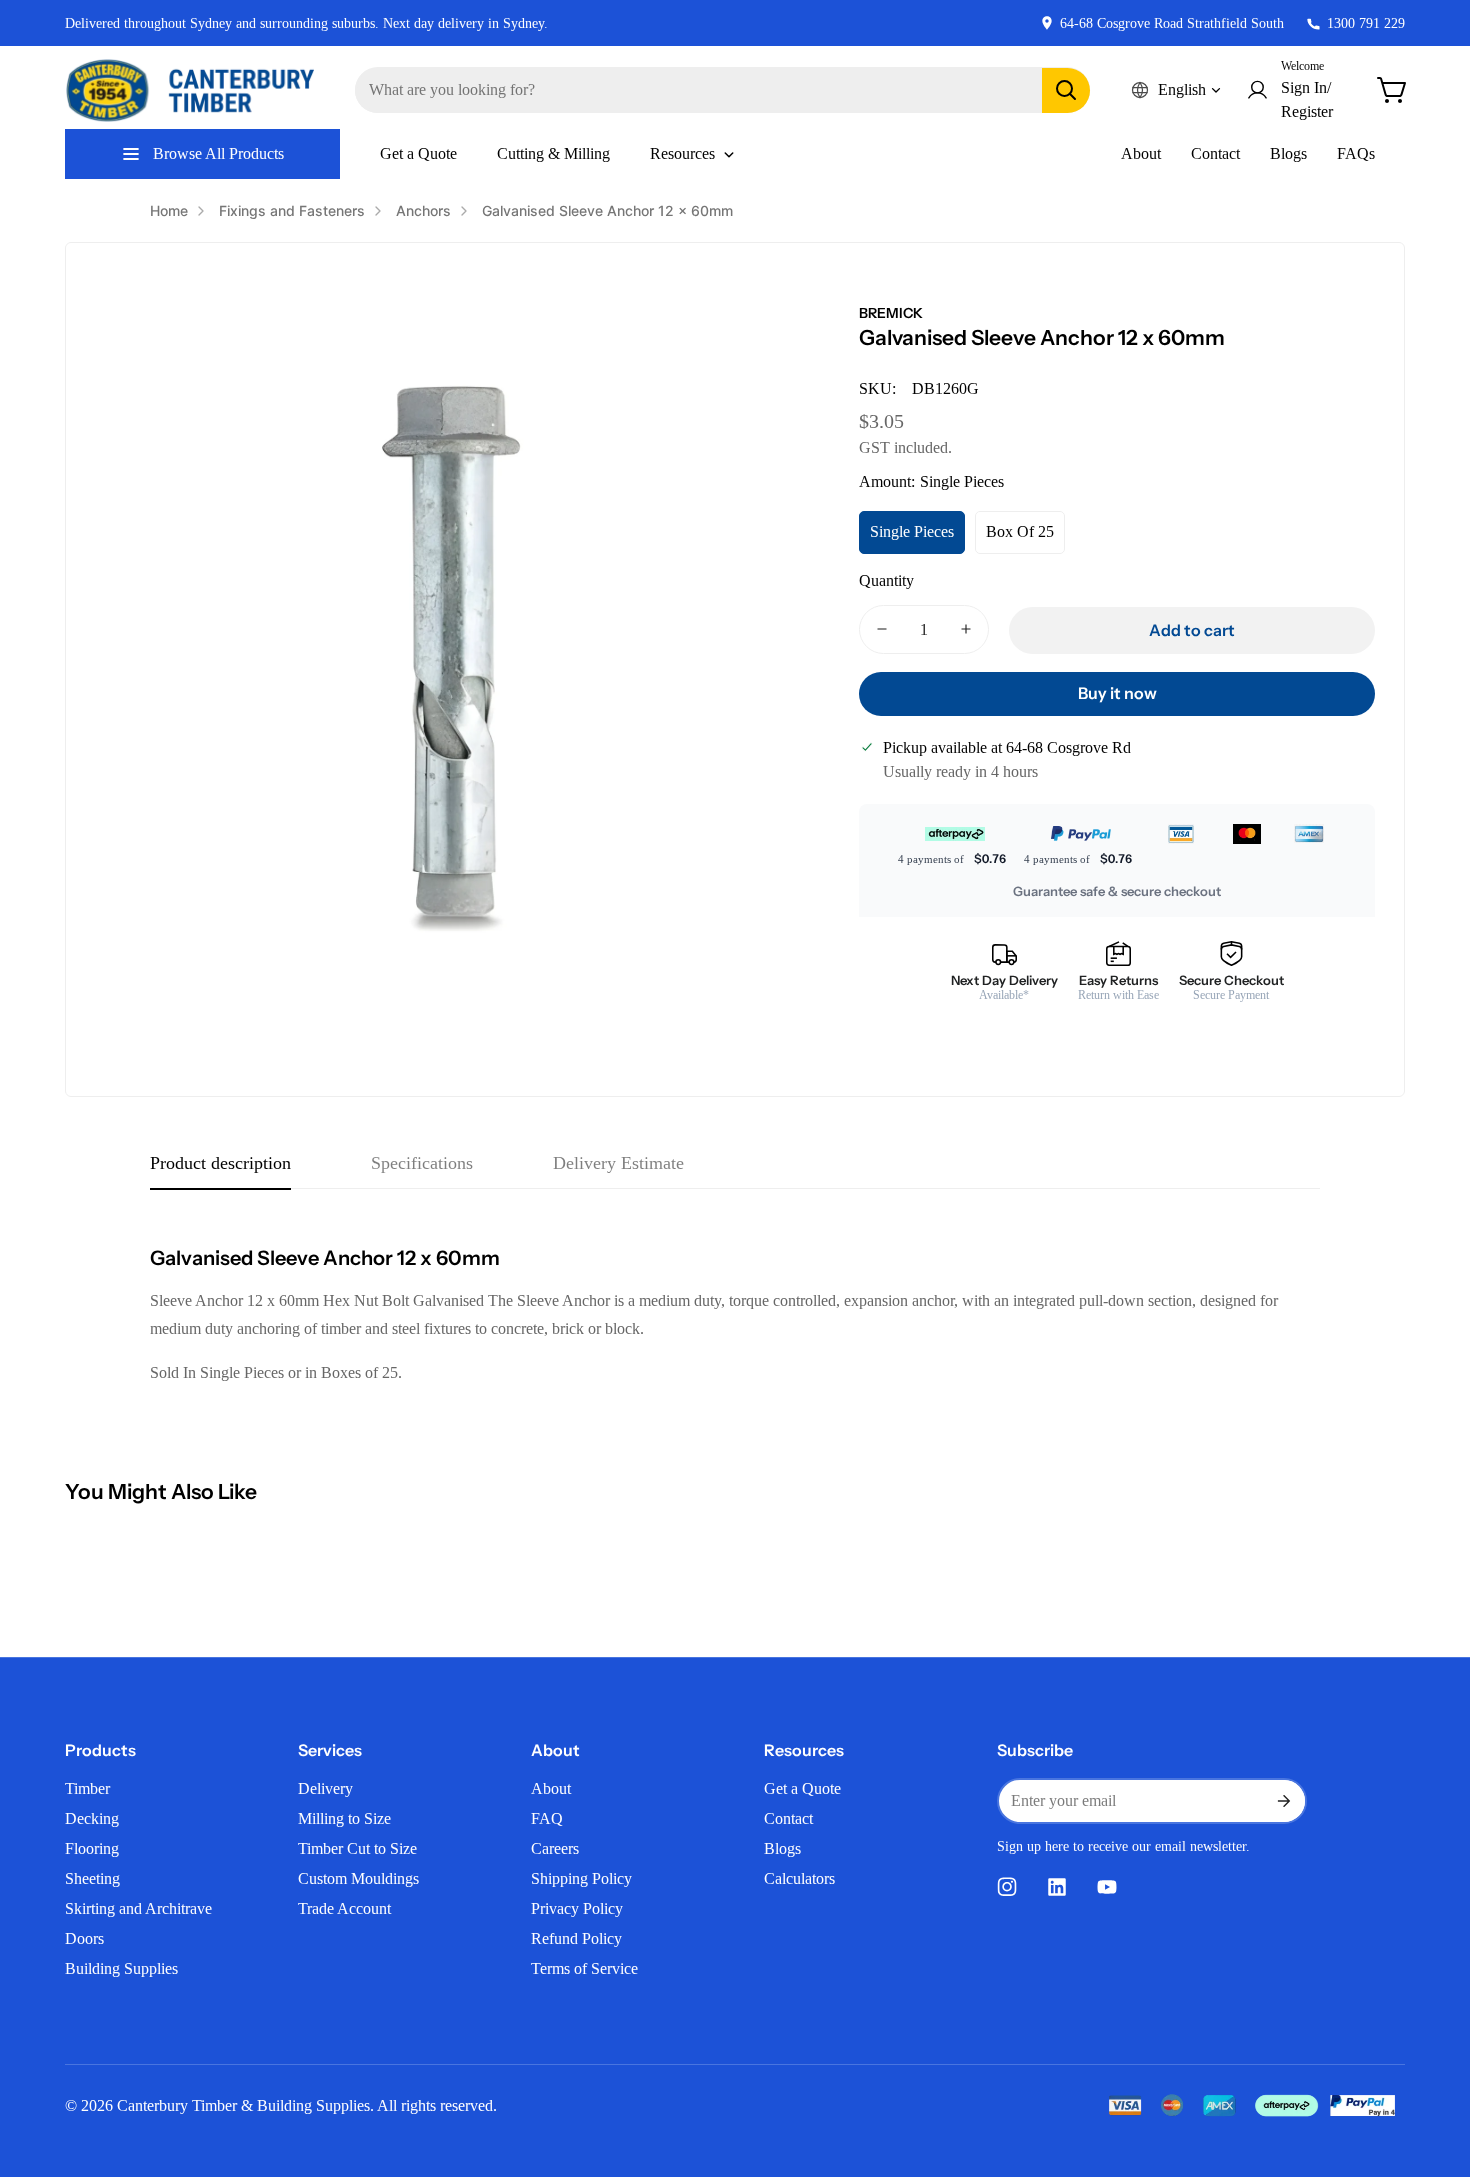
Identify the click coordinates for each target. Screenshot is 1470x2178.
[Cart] (1393, 90)
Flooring (92, 1848)
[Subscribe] (1283, 1801)
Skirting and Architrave (138, 1908)
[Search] (1066, 90)
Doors (84, 1938)
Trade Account (344, 1908)
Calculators (799, 1878)
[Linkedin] (1057, 1887)
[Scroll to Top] (1431, 2069)
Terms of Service (584, 1968)
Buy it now (1117, 693)
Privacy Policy (577, 1908)
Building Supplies (121, 1968)
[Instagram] (1007, 1887)
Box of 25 (1020, 531)
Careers (555, 1848)
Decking (92, 1818)
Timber (87, 1788)
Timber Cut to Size (357, 1848)
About (1141, 153)
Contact (1215, 153)
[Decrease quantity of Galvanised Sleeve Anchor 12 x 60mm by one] (882, 629)
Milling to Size (344, 1818)
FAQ (547, 1818)
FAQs (1356, 153)
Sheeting (92, 1878)
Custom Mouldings (358, 1878)
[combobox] (722, 90)
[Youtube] (1107, 1887)
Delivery (325, 1788)
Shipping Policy (581, 1878)
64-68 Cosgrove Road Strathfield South (1172, 23)
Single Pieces (912, 531)
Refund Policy (576, 1938)
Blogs (1288, 153)
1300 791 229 (1366, 23)
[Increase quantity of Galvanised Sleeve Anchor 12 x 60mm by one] (966, 629)
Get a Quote (802, 1788)
